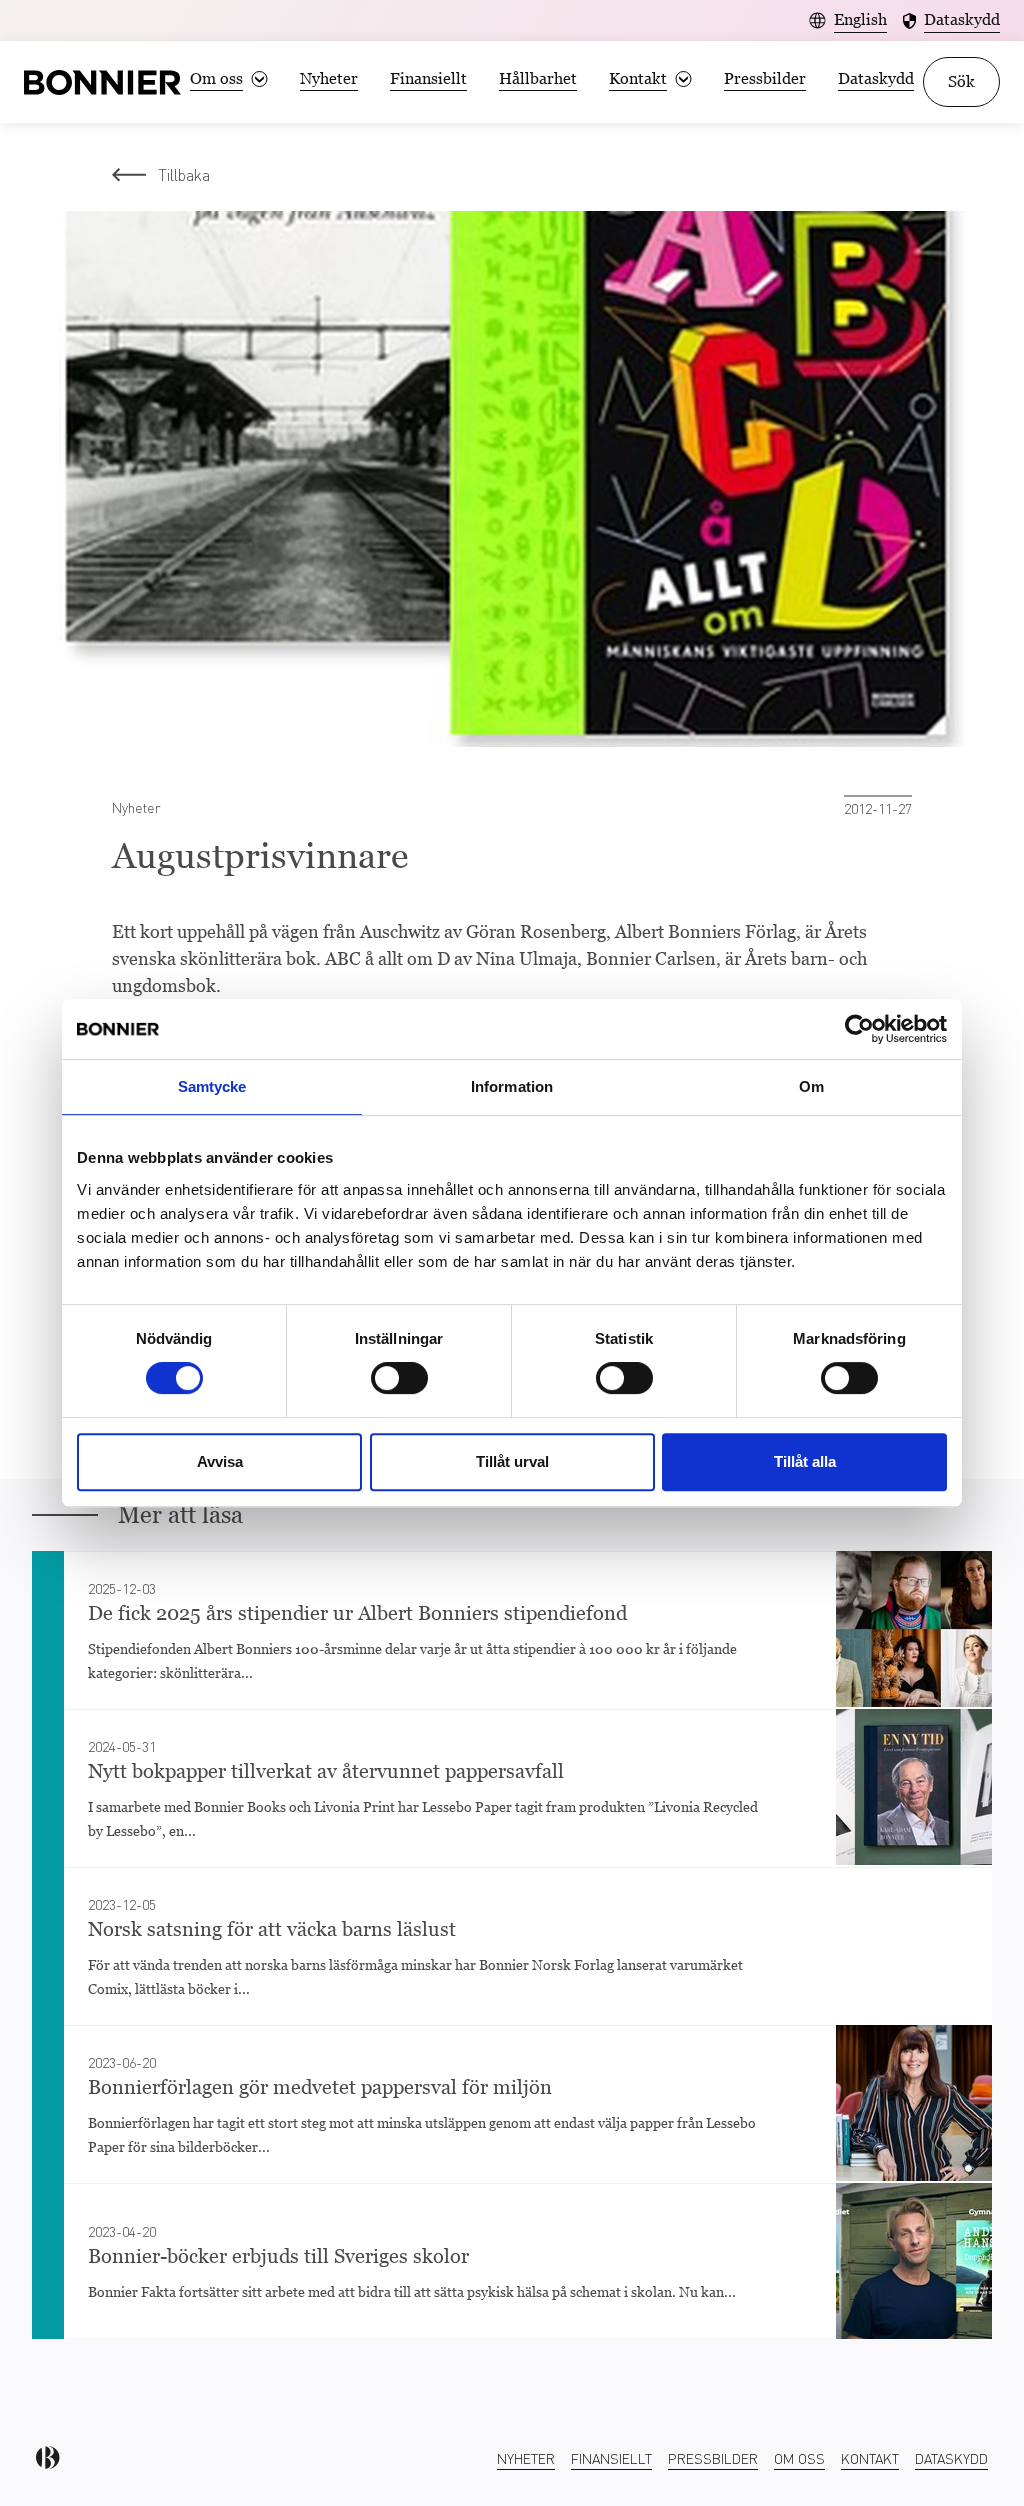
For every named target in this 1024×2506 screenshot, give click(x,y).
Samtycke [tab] (212, 1086)
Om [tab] (811, 1086)
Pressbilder (765, 78)
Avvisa (220, 1461)
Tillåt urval (512, 1461)
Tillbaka (184, 174)
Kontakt (870, 2458)
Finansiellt (428, 78)
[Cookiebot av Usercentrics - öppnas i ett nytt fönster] (859, 1029)
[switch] (399, 1378)
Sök (961, 81)
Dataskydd (876, 78)
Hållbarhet (538, 78)
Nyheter (329, 78)
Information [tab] (512, 1086)
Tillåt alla (805, 1461)
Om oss (799, 2458)
